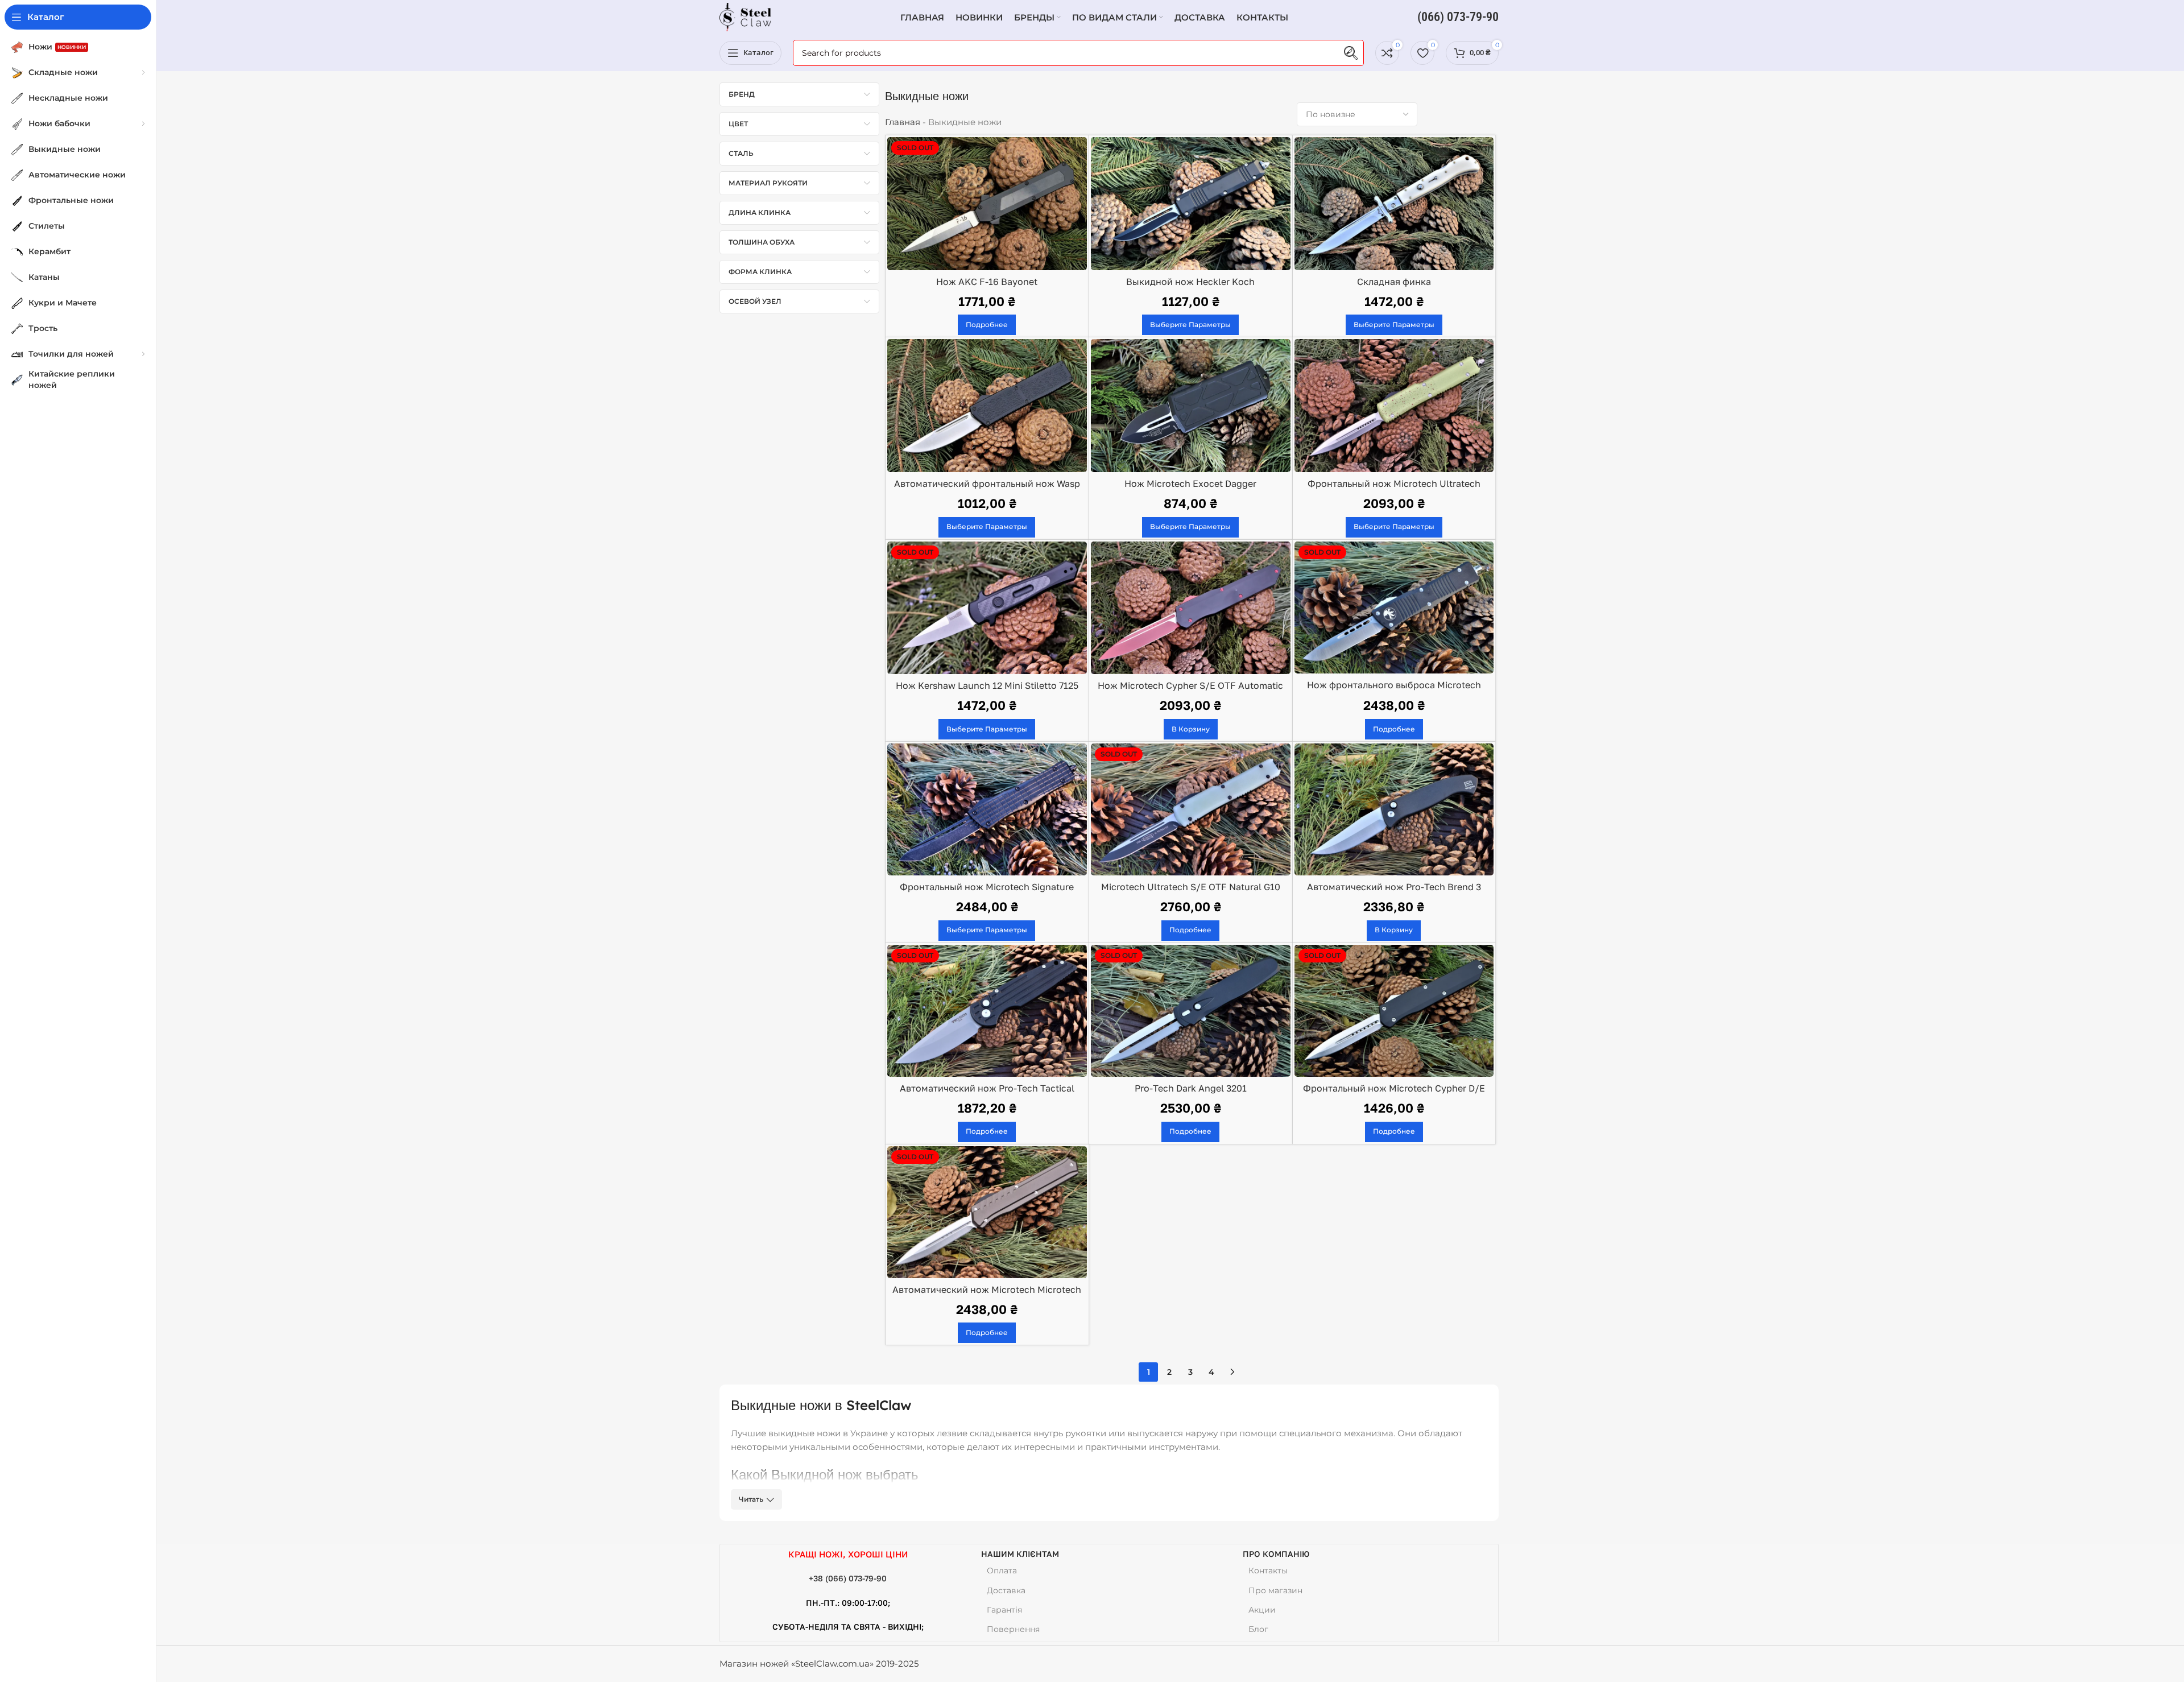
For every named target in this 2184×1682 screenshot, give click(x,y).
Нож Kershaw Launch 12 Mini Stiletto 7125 (987, 685)
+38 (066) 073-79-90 (848, 1578)
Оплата (1002, 1571)
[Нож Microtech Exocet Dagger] (1191, 406)
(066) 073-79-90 (1458, 17)
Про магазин (1275, 1590)
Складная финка (1394, 282)
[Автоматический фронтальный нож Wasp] (987, 406)
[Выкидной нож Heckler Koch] (1191, 204)
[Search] (1351, 53)
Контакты (1268, 1571)
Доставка (1006, 1590)
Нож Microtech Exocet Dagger (1190, 483)
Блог (1258, 1629)
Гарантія (1004, 1610)
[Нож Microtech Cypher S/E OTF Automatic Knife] (1191, 608)
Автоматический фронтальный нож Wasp (987, 483)
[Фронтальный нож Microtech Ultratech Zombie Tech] (1394, 406)
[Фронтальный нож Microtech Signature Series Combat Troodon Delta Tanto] (987, 809)
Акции (1262, 1610)
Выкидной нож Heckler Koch (1190, 282)
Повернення (1013, 1629)
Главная (903, 122)
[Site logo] (745, 16)
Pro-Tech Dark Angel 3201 (1191, 1088)
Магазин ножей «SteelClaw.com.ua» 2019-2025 (819, 1664)
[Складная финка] (1394, 204)
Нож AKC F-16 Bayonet (987, 282)
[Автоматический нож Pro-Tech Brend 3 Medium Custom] (1394, 809)
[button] (1191, 729)
